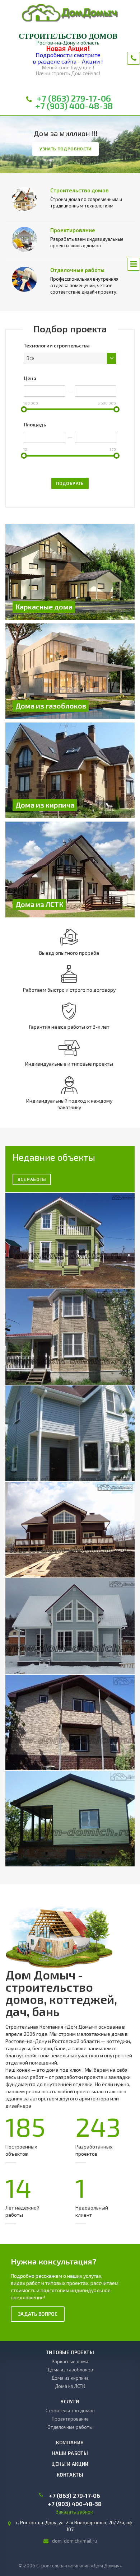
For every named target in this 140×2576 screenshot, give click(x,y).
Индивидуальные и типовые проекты (69, 1064)
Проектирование (73, 230)
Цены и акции (70, 2464)
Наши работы (70, 2453)
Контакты (70, 2475)
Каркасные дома (70, 2361)
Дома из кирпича (70, 2378)
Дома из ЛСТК (70, 2386)
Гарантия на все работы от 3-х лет (69, 1027)
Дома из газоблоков (70, 2370)
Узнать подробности (65, 149)
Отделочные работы (77, 270)
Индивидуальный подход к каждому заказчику (69, 1104)
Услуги (70, 2402)
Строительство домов (80, 190)
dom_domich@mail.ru (74, 2541)
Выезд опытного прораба (69, 953)
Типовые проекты (70, 2352)
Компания (70, 2442)
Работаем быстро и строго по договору (69, 990)
